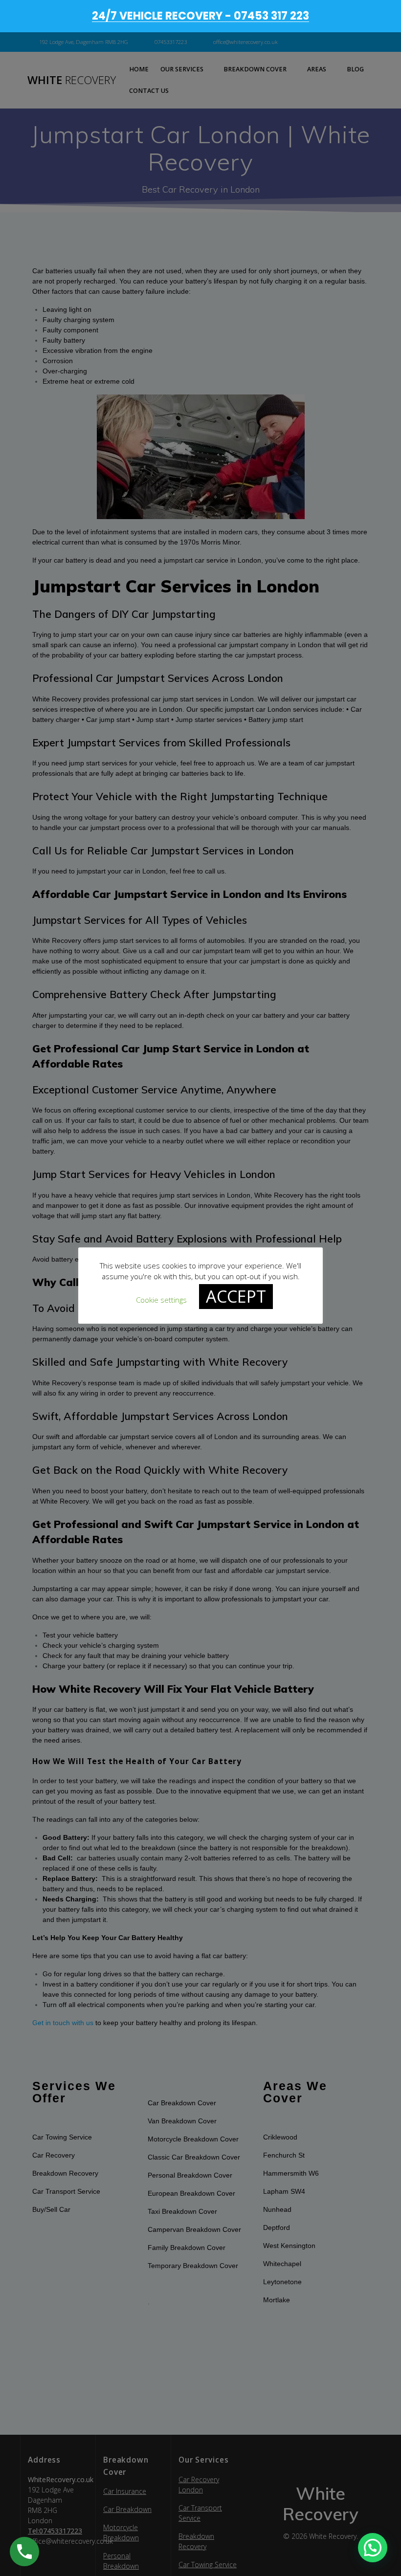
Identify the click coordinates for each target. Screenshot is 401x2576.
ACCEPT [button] (236, 1296)
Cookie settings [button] (161, 1300)
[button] (373, 2548)
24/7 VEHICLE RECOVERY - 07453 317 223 (200, 16)
